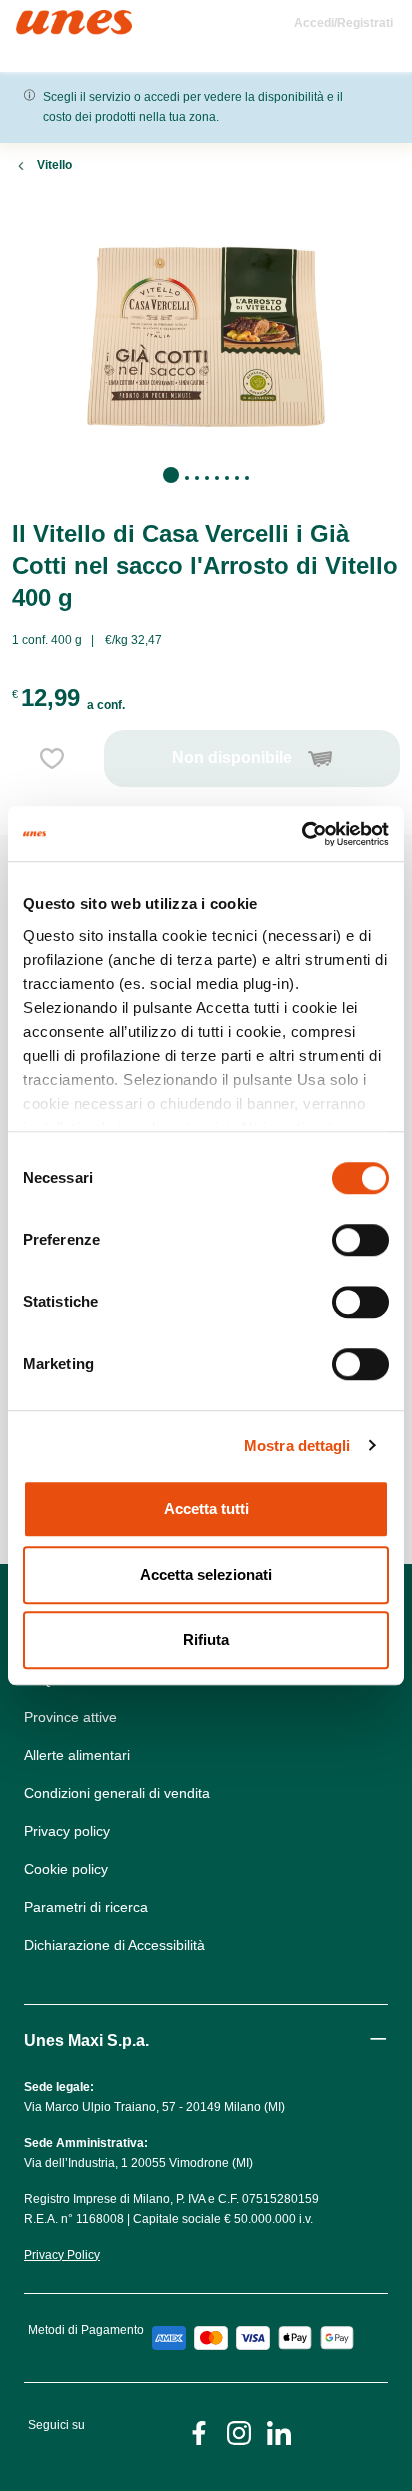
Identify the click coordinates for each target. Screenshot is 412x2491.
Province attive (70, 1717)
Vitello (54, 165)
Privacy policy (67, 1831)
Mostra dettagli (297, 1445)
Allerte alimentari (77, 1755)
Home (37, 18)
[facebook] (199, 2431)
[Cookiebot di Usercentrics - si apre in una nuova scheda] (301, 834)
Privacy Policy (62, 2255)
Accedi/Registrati (343, 23)
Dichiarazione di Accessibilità (114, 1945)
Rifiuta (206, 1639)
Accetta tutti (206, 1508)
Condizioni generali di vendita (117, 1793)
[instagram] (239, 2431)
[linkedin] (279, 2431)
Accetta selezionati (206, 1574)
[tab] (171, 475)
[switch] (360, 1240)
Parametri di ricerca (86, 1907)
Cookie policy (66, 1869)
